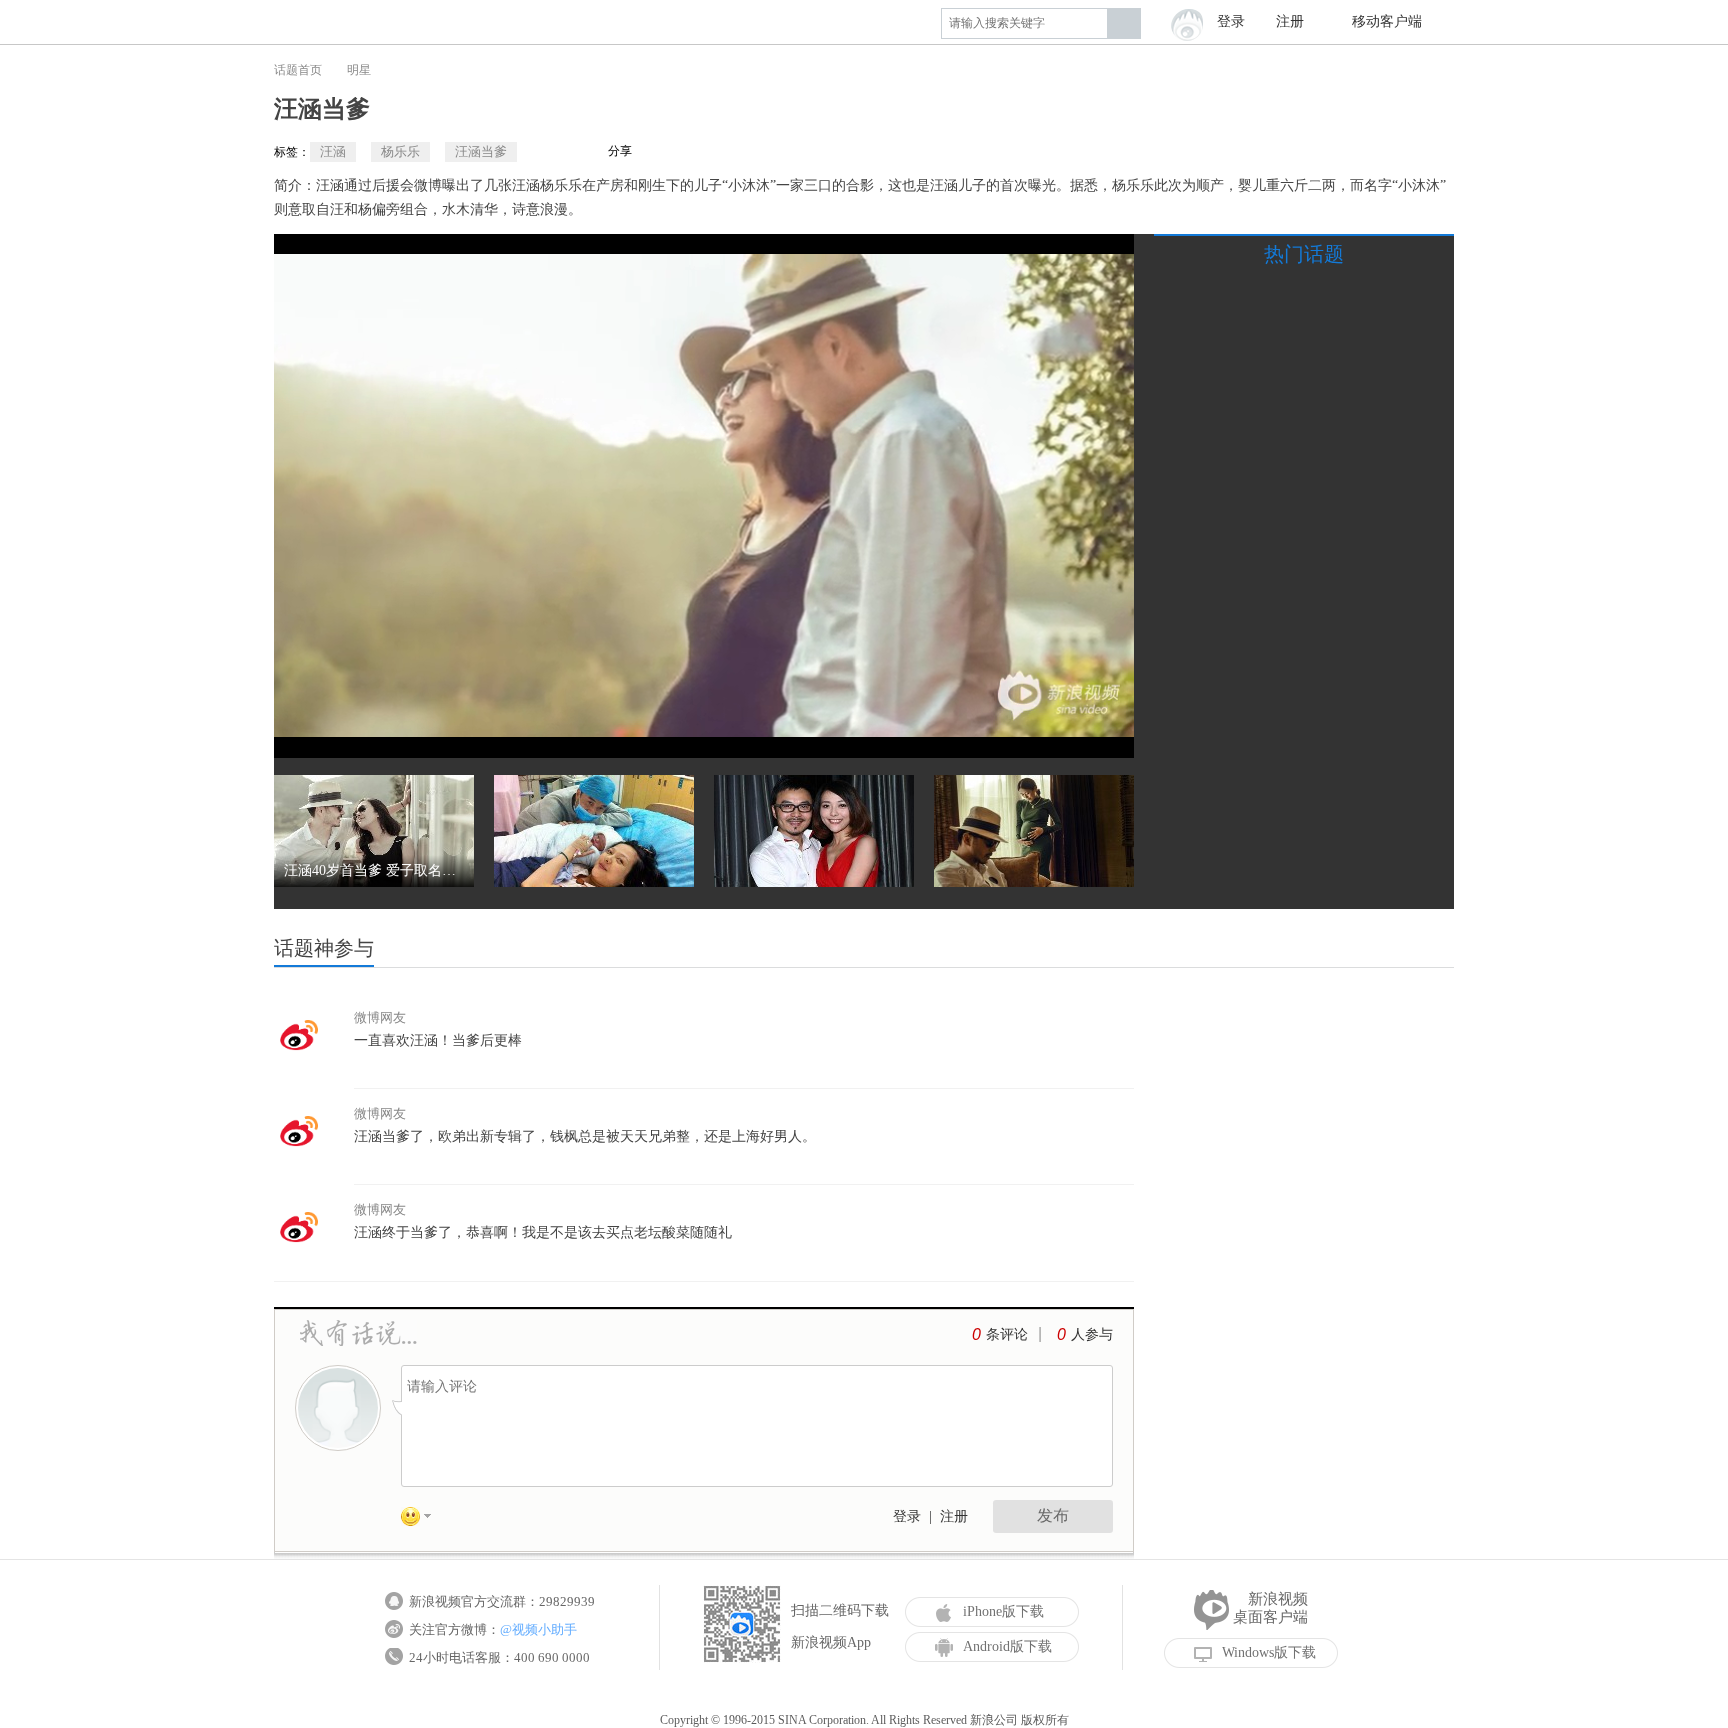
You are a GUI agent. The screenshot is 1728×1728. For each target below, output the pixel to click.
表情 (423, 1520)
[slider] (1026, 735)
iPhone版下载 (1003, 1611)
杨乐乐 (400, 151)
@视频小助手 (538, 1629)
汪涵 (333, 151)
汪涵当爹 (481, 151)
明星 (359, 70)
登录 (907, 1516)
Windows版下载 (1269, 1652)
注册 (1290, 21)
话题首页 (298, 70)
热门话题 (1304, 254)
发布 (1053, 1515)
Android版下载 (1007, 1646)
